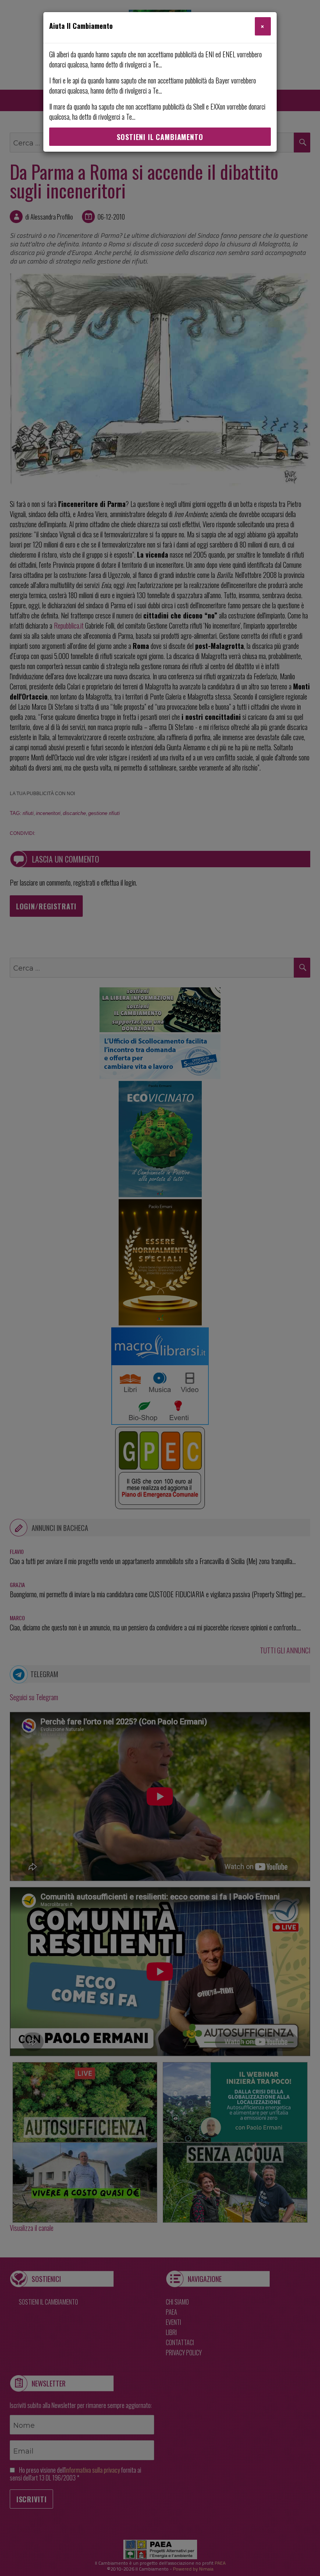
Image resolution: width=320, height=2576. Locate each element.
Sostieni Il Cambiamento (160, 137)
